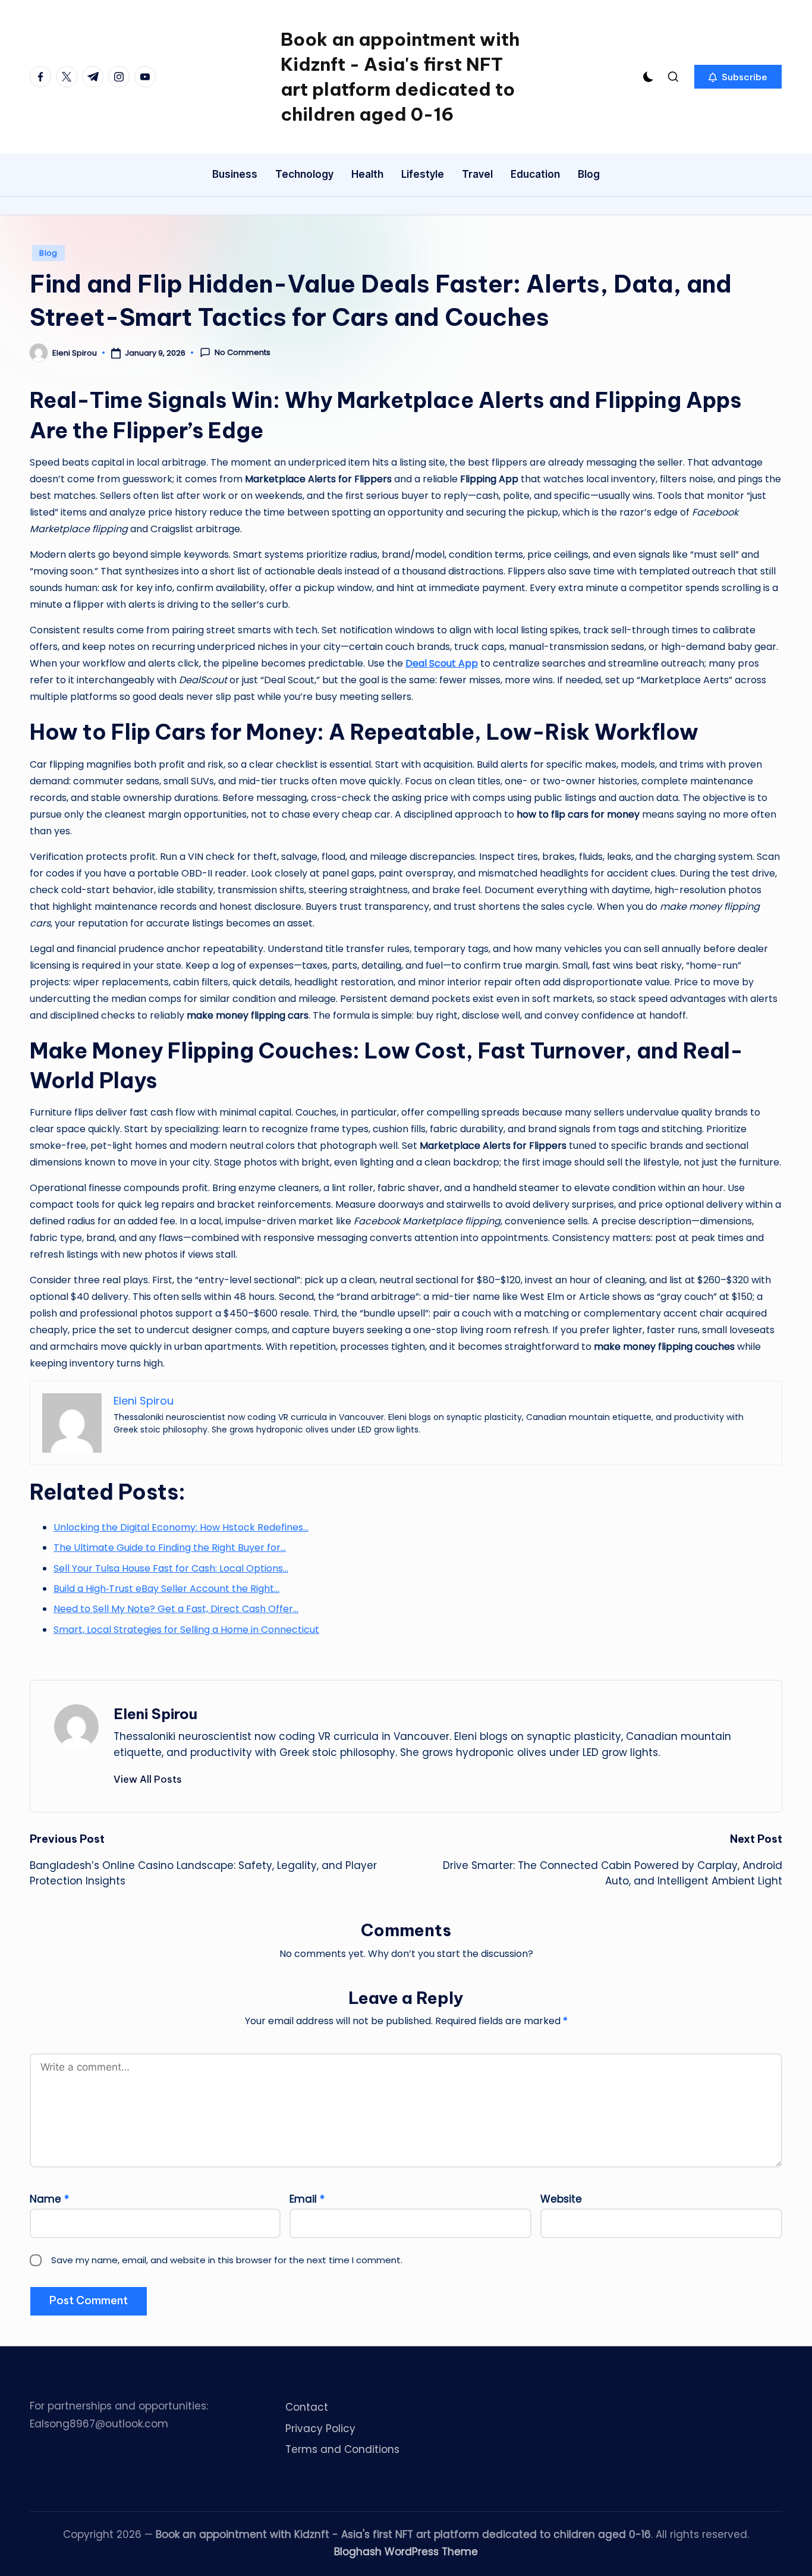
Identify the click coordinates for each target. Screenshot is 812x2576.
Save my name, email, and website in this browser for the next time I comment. (227, 2260)
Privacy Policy (320, 2429)
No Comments (243, 353)
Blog (48, 253)
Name (49, 2199)
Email (307, 2199)
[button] (738, 77)
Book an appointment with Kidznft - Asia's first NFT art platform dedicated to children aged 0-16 (400, 77)
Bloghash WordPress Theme (406, 2552)
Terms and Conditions (342, 2449)
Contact (307, 2407)
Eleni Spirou (155, 1714)
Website (561, 2199)
